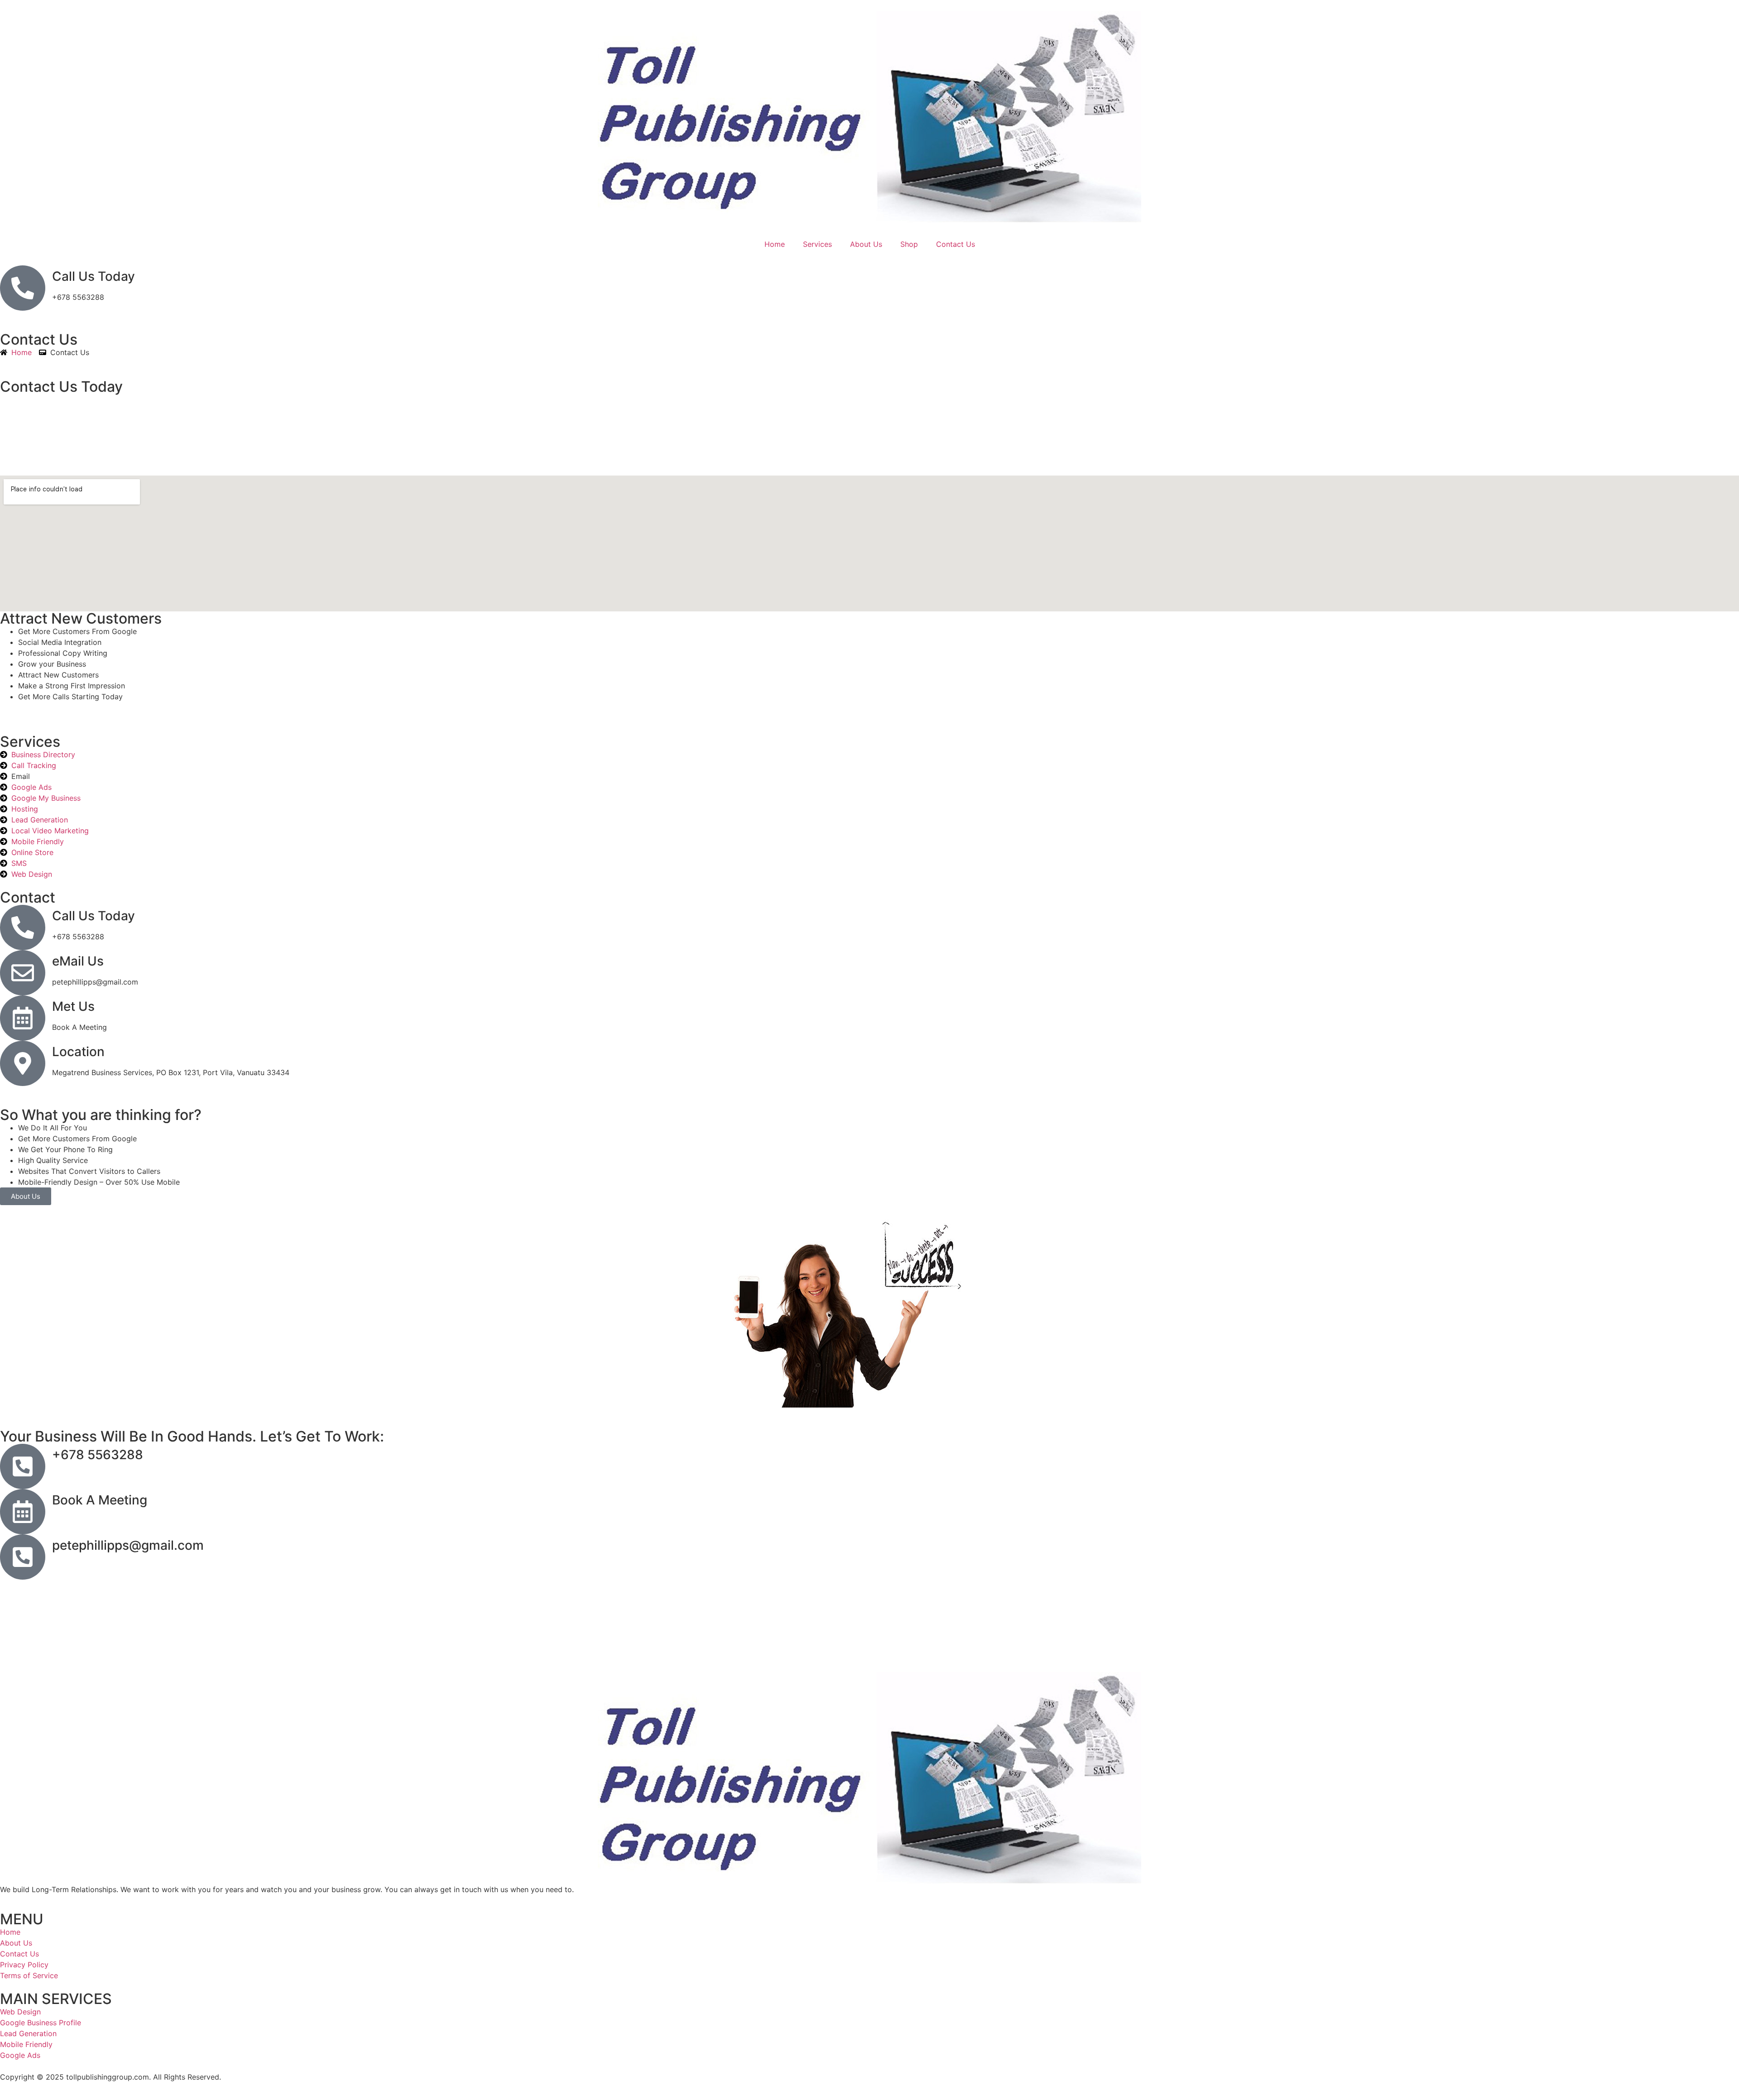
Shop (909, 244)
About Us (866, 244)
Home (775, 244)
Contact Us (956, 244)
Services (817, 244)
